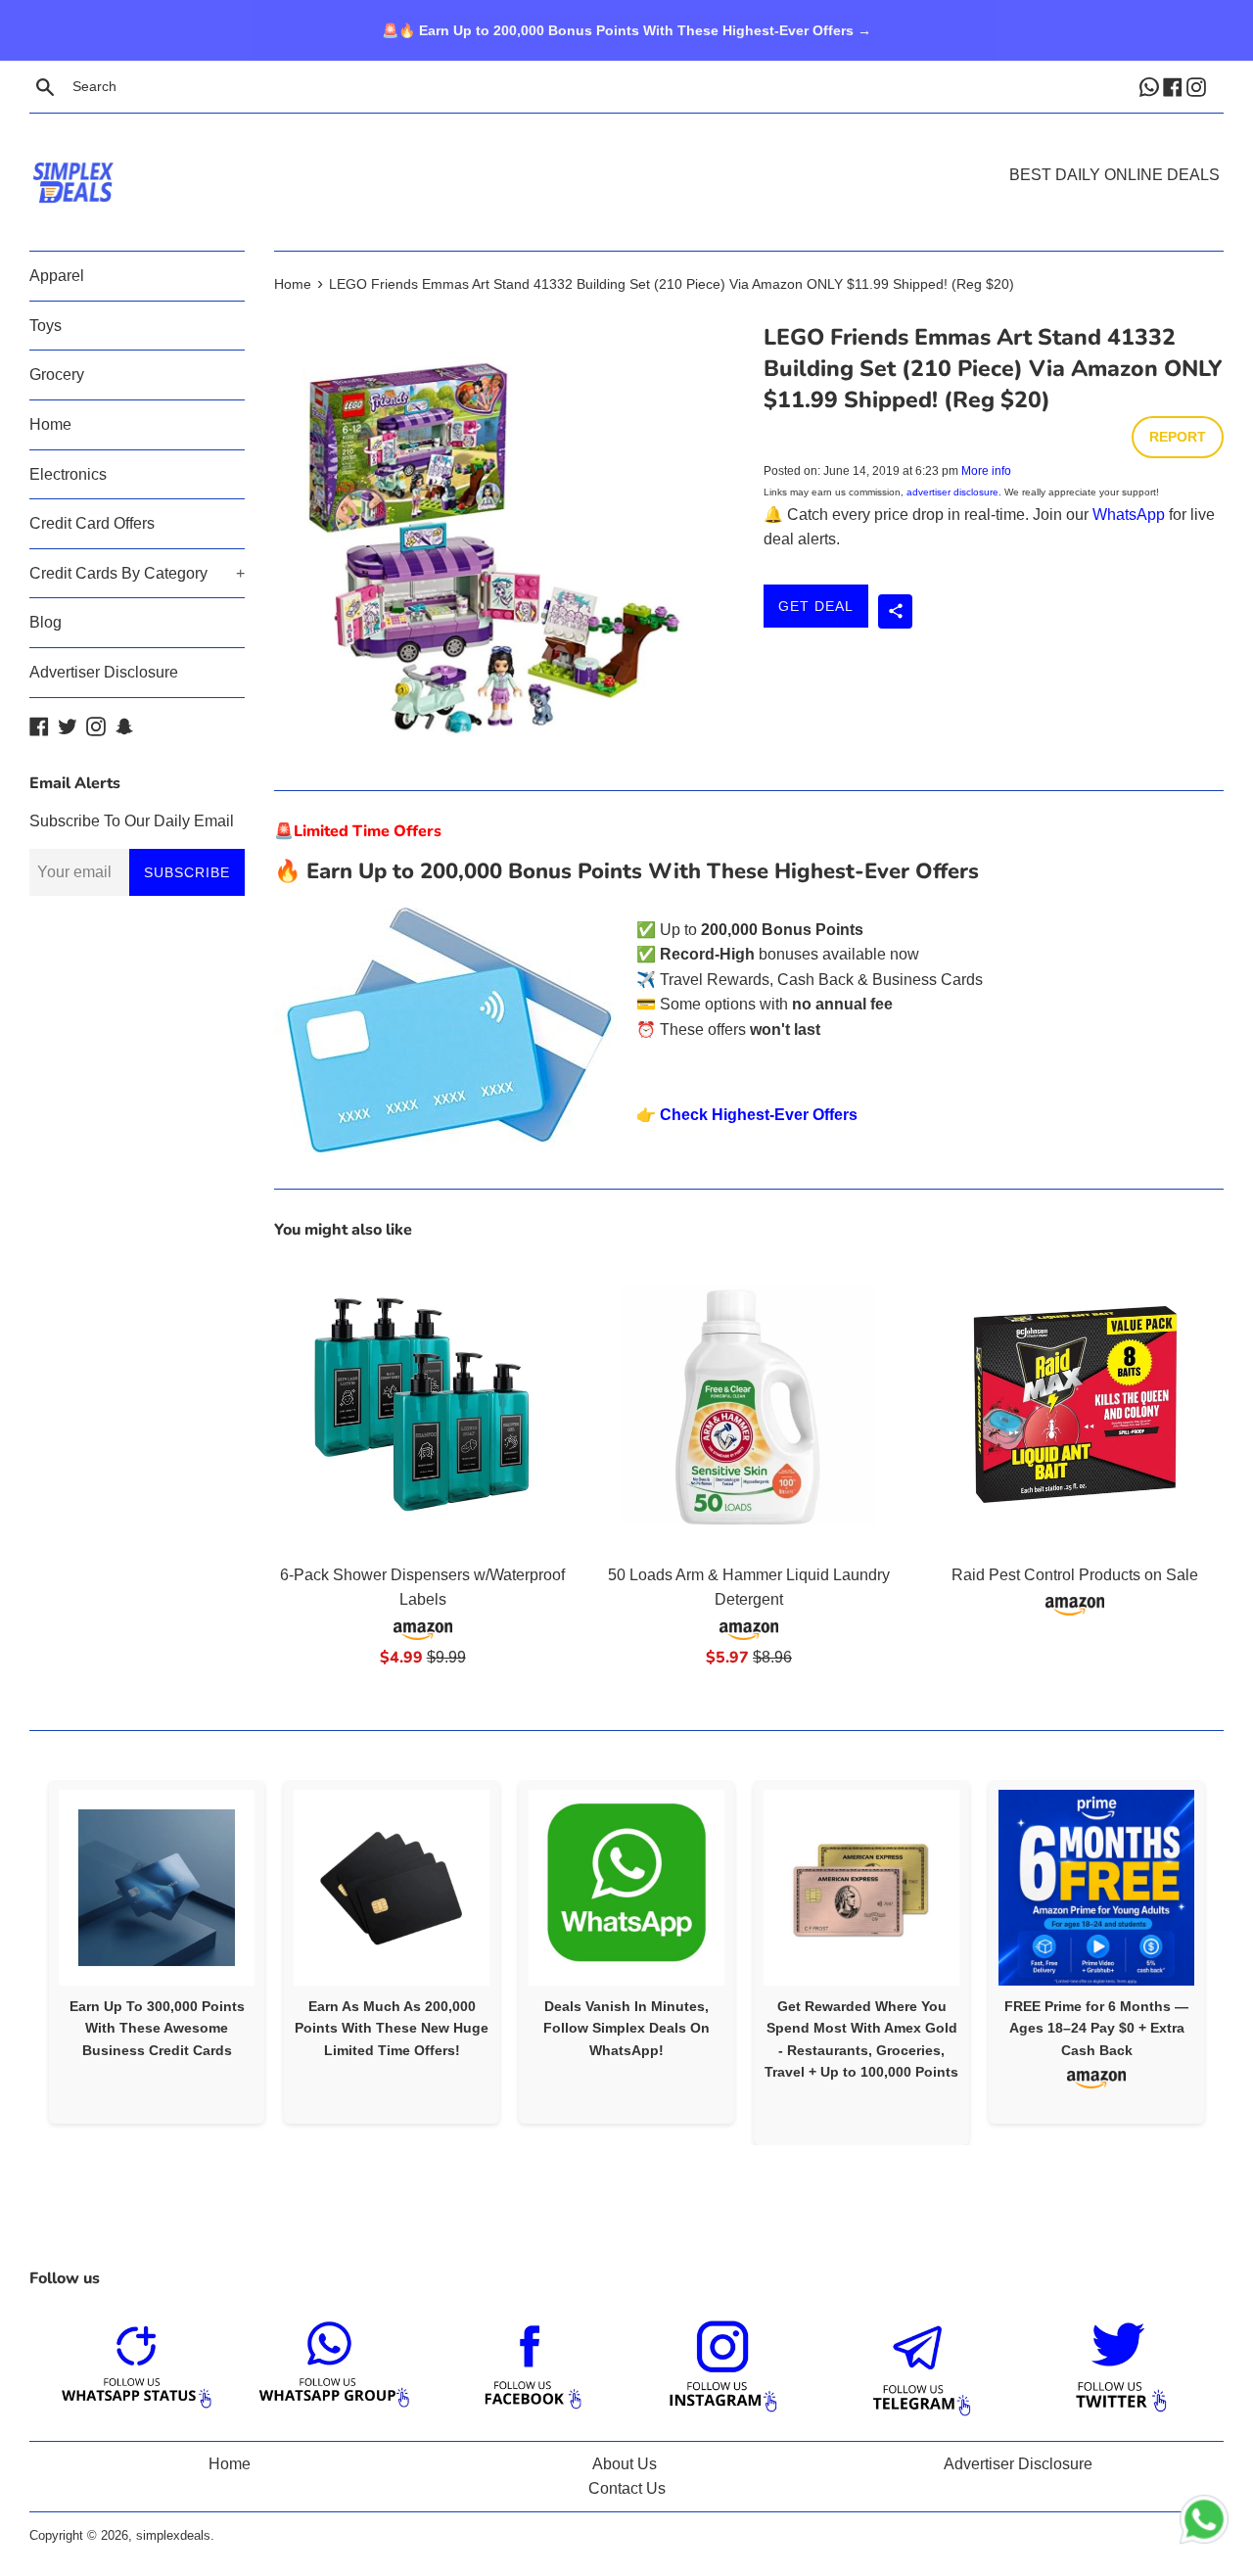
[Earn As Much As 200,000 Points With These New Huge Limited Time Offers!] (392, 1888)
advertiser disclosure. (954, 492)
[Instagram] (1198, 86)
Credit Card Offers (92, 523)
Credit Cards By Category (137, 573)
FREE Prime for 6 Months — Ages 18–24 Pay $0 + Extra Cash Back (1096, 2028)
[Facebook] (1175, 86)
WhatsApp (1129, 515)
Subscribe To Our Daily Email (132, 821)
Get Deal (816, 606)
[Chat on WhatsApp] (1204, 2523)
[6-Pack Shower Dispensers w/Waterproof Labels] (422, 1405)
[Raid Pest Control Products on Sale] (1075, 1405)
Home (50, 424)
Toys (46, 326)
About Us (625, 2464)
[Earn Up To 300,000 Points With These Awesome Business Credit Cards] (157, 1888)
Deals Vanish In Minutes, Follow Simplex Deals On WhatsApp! (626, 2028)
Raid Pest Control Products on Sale (1075, 1575)
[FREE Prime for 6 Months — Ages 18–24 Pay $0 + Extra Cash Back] (1096, 1888)
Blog (46, 622)
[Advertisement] (626, 153)
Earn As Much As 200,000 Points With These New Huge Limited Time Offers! (392, 2028)
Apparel (57, 276)
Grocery (57, 375)
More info (986, 471)
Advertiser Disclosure (104, 672)
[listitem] (157, 1952)
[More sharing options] (895, 611)
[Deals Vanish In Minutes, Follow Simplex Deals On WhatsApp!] (626, 1888)
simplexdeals (173, 2535)
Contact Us (627, 2488)
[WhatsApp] (1151, 86)
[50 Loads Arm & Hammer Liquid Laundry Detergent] (748, 1405)
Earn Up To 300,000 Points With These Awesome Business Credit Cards (157, 2028)
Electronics (68, 474)
